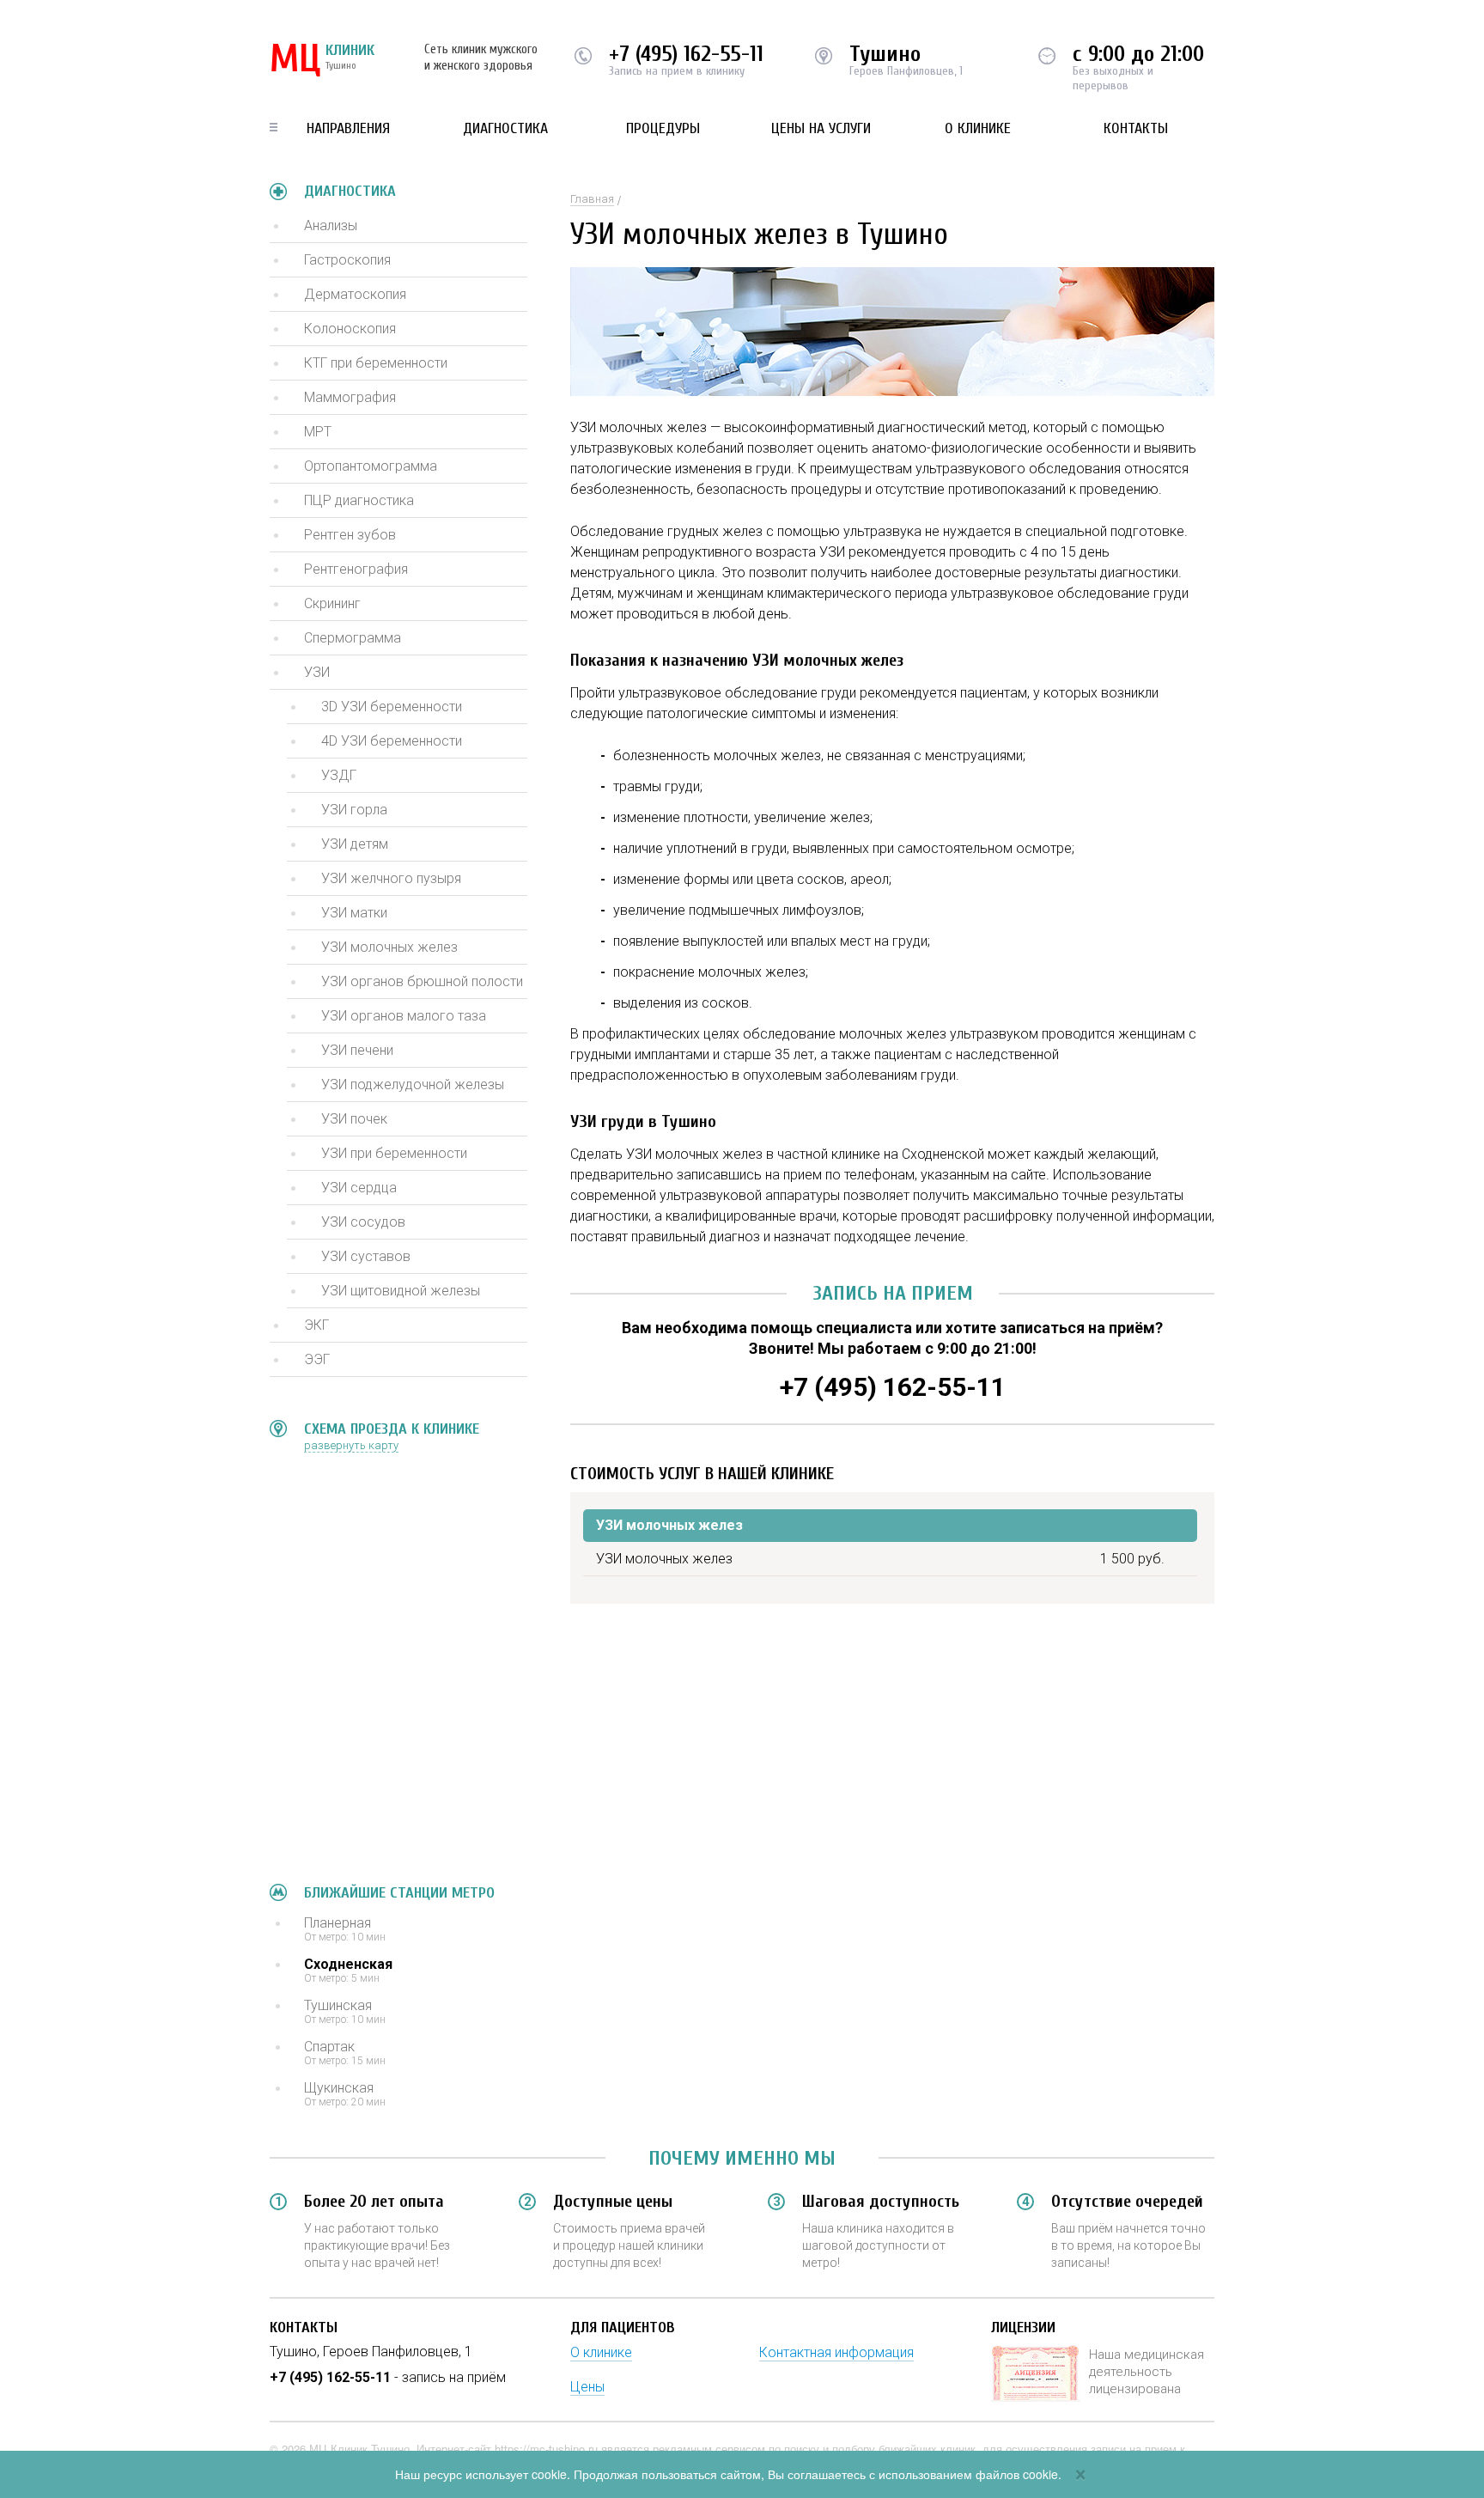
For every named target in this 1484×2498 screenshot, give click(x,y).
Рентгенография (356, 569)
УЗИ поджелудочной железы (413, 1084)
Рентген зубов (350, 535)
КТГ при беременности (376, 363)
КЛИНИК (322, 60)
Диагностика (505, 128)
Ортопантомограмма (371, 466)
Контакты (1136, 128)
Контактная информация (836, 2352)
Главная (592, 199)
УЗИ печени (357, 1050)
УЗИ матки (354, 913)
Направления (348, 128)
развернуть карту (351, 1445)
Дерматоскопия (355, 294)
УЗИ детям (355, 844)
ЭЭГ (317, 1359)
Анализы (331, 225)
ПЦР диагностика (359, 500)
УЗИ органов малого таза (404, 1016)
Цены (587, 2387)
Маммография (350, 397)
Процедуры (663, 128)
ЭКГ (316, 1325)
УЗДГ (339, 775)
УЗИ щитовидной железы (401, 1291)
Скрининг (332, 603)
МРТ (318, 432)
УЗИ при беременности (394, 1153)
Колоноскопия (350, 329)
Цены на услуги (821, 128)
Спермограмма (353, 638)
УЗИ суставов (366, 1256)
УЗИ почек (354, 1119)
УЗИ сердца (359, 1188)
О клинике (978, 128)
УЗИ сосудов (363, 1222)
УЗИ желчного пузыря (391, 878)
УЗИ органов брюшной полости (422, 981)
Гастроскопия (347, 260)
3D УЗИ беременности (392, 707)
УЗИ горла (354, 810)
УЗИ (317, 672)
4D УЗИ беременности (392, 741)
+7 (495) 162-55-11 (686, 54)
